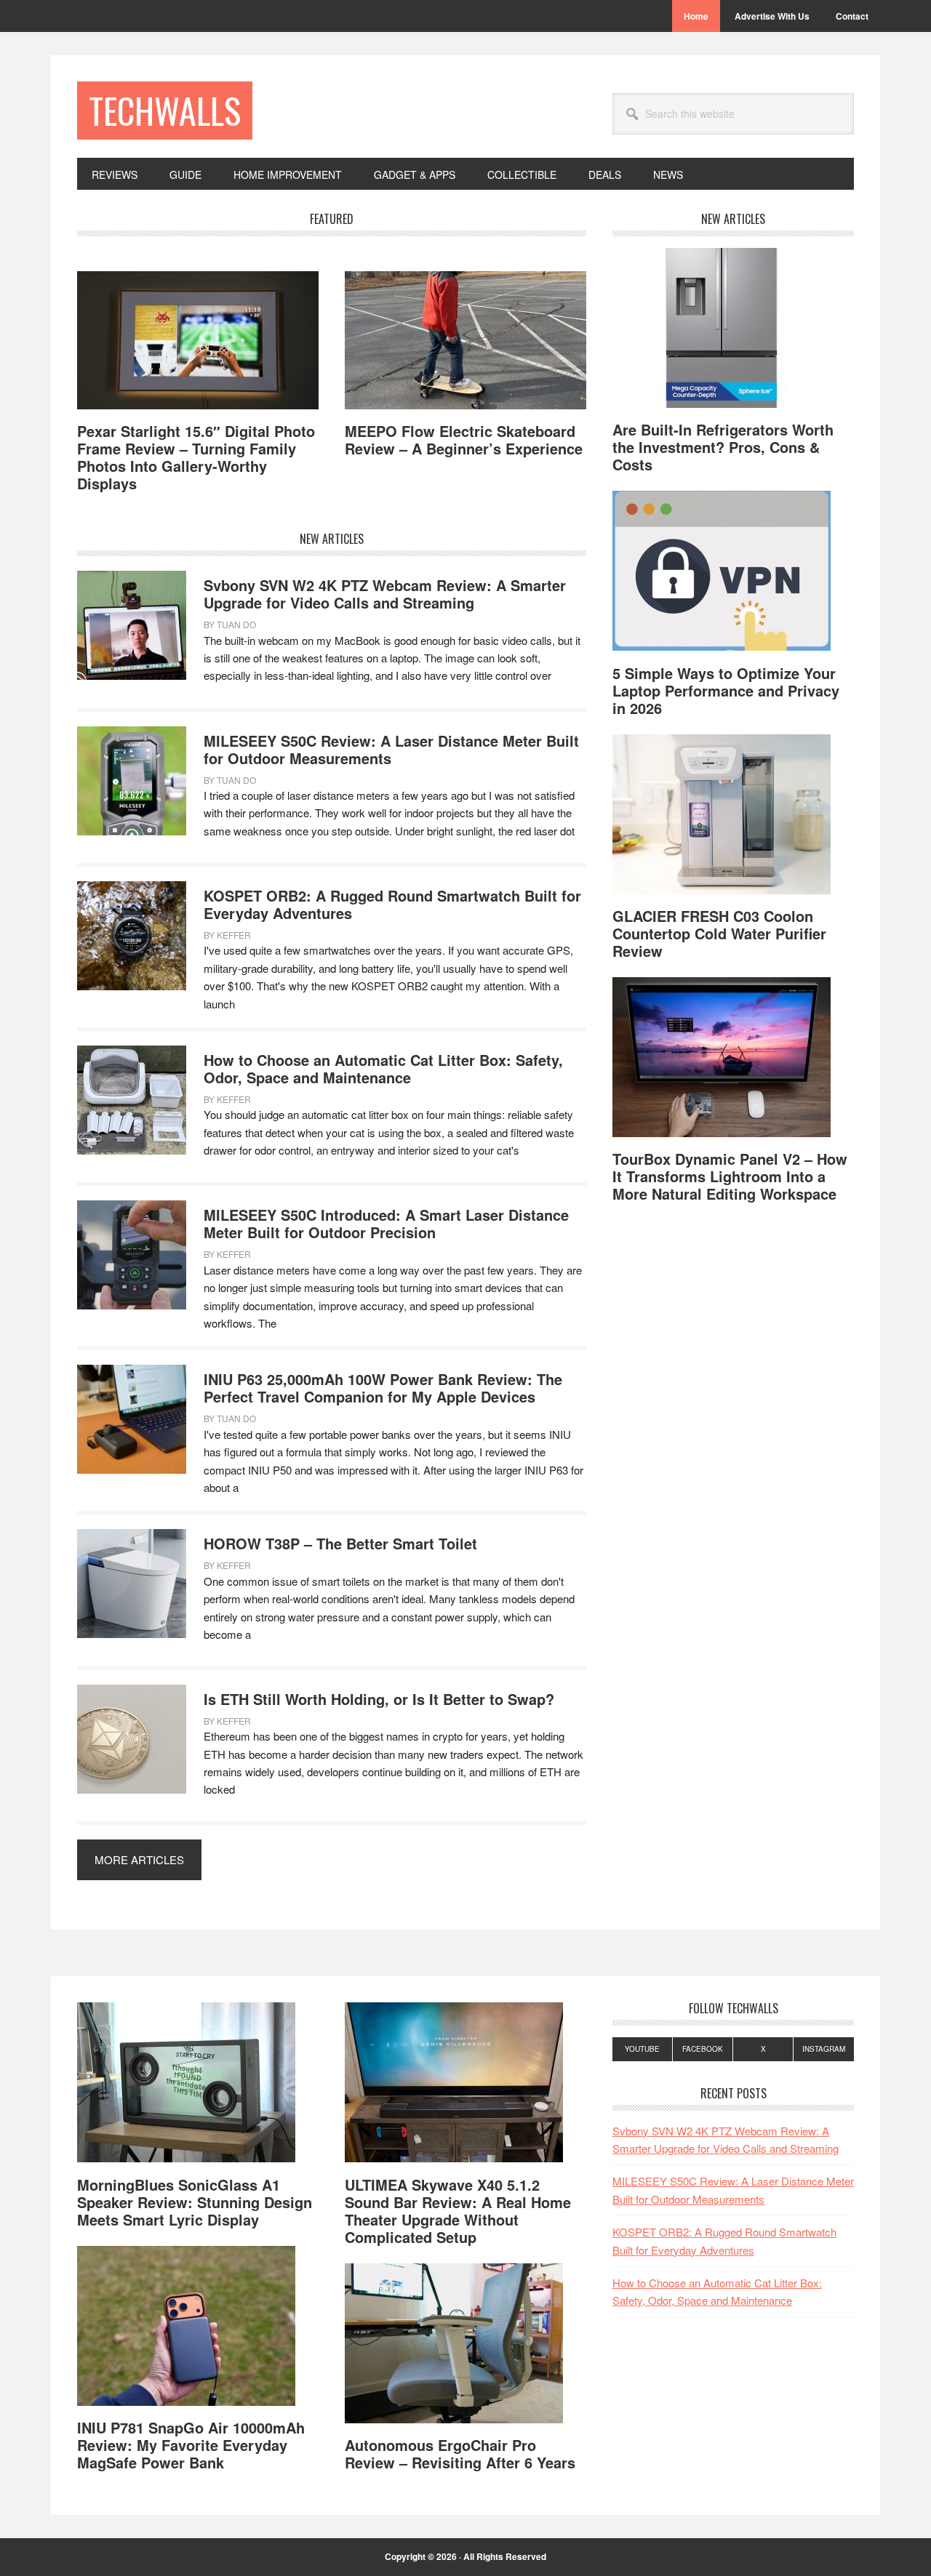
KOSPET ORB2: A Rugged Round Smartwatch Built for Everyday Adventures (392, 904)
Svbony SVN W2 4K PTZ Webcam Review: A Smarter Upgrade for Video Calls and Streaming (385, 594)
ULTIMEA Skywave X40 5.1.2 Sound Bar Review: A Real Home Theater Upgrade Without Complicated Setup (458, 2211)
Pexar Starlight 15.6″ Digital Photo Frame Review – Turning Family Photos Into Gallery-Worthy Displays (196, 457)
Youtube (642, 2049)
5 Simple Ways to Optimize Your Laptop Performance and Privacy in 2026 (726, 690)
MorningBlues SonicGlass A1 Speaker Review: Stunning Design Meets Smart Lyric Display (195, 2202)
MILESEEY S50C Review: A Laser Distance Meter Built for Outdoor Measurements (391, 749)
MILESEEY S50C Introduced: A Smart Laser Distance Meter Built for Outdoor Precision (386, 1223)
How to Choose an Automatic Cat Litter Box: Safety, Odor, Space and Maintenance (383, 1068)
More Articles (139, 1859)
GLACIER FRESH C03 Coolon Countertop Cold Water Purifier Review (719, 933)
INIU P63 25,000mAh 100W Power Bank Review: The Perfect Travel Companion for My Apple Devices (383, 1388)
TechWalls (165, 110)
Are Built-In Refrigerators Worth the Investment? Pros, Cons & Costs (723, 447)
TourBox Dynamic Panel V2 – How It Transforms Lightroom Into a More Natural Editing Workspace (730, 1176)
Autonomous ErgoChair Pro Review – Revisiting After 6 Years (460, 2453)
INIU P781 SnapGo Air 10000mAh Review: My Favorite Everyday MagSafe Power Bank (191, 2445)
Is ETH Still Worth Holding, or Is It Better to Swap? (379, 1699)
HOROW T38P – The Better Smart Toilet (340, 1543)
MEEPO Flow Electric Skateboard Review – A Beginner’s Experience (464, 440)
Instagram (824, 2049)
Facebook (703, 2049)
